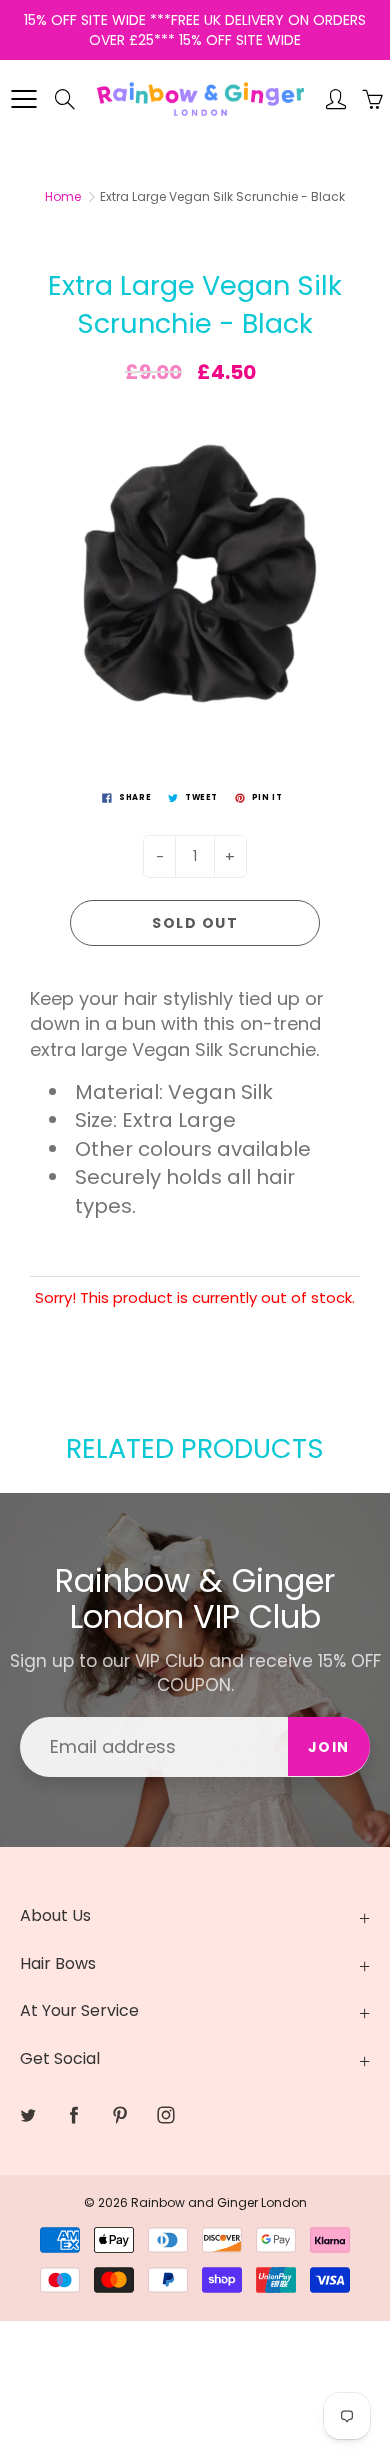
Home (63, 196)
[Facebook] (73, 2114)
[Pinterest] (119, 2114)
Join (329, 1747)
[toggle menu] (23, 99)
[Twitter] (27, 2114)
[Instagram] (165, 2114)
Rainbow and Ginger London (219, 2202)
